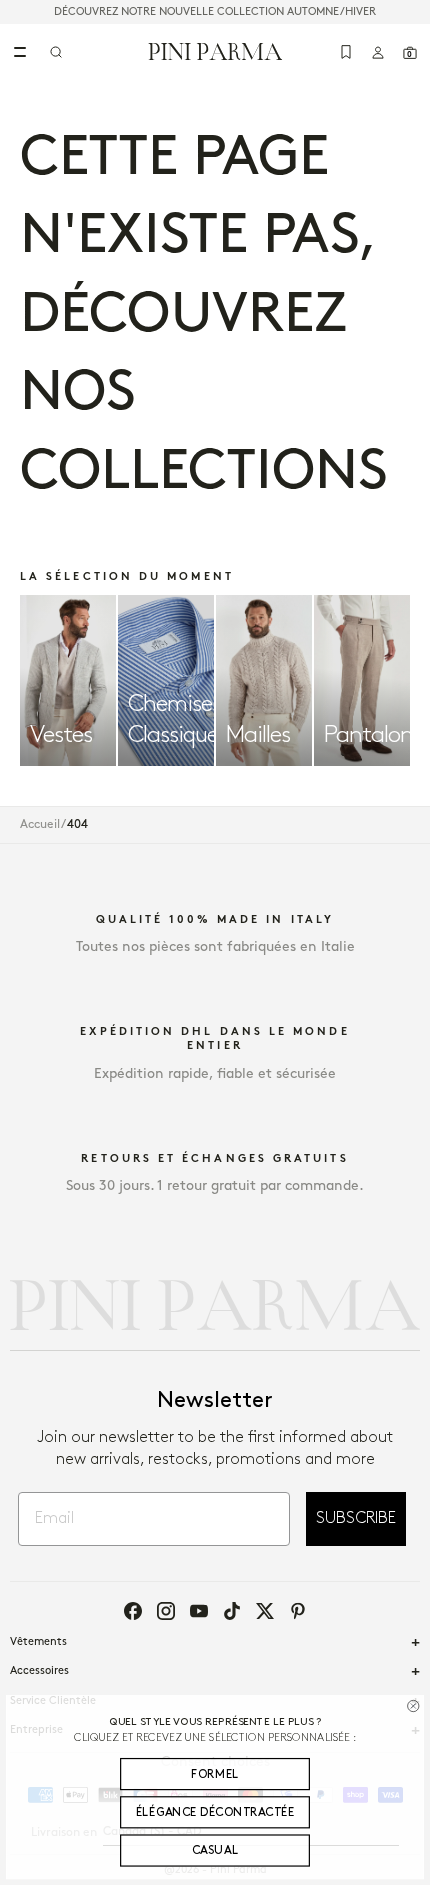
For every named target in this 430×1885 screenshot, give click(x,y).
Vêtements (38, 1642)
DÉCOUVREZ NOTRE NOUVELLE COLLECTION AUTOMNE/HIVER (215, 12)
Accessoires (39, 1671)
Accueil (40, 824)
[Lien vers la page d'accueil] (215, 51)
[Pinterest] (298, 1611)
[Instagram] (166, 1611)
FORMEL (215, 1774)
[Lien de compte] (378, 52)
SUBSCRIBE (356, 1518)
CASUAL (215, 1850)
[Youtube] (199, 1611)
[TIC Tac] (232, 1611)
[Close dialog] (413, 1706)
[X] (265, 1611)
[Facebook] (133, 1611)
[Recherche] (56, 52)
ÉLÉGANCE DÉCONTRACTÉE (215, 1812)
